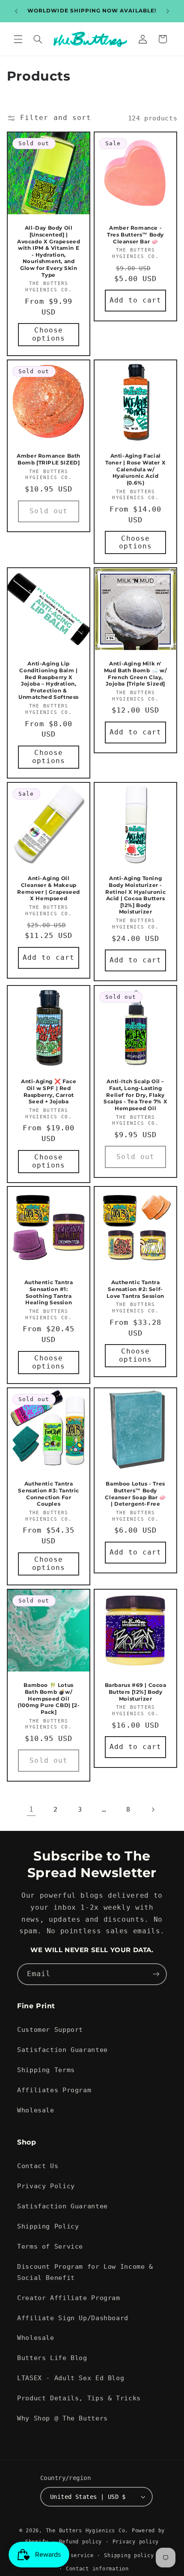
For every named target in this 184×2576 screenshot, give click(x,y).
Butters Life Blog (52, 2358)
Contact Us (38, 2166)
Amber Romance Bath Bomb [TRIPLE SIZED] (49, 459)
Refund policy (81, 2542)
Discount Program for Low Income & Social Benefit (85, 2272)
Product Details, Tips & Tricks (79, 2398)
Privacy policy (136, 2542)
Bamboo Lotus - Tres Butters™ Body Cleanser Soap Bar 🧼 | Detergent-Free (135, 1494)
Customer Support (50, 2029)
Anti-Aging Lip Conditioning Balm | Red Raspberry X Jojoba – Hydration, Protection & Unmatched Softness (49, 681)
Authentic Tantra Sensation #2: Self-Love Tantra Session (135, 1289)
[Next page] (153, 1809)
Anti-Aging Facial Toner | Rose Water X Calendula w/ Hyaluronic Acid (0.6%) (135, 469)
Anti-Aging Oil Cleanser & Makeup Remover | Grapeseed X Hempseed (48, 889)
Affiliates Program (54, 2090)
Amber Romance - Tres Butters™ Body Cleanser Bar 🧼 (135, 234)
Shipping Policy (48, 2226)
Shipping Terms (46, 2070)
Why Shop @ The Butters (62, 2418)
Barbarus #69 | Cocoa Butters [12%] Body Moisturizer (136, 1692)
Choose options (49, 334)
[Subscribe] (156, 1974)
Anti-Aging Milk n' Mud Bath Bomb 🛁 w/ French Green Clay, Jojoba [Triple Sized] (136, 674)
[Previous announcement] (16, 11)
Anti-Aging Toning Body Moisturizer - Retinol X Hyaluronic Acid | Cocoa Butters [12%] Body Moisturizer (135, 895)
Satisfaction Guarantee (62, 2050)
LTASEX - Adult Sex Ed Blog (71, 2378)
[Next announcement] (168, 11)
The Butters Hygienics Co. (87, 2531)
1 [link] (31, 1809)
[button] (18, 39)
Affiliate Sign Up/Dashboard (73, 2318)
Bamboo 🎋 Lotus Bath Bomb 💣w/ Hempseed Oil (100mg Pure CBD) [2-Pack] (49, 1698)
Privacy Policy (46, 2186)
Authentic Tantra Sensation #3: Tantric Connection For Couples (49, 1494)
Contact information (97, 2569)
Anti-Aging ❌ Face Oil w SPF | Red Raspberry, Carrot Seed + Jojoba (49, 1091)
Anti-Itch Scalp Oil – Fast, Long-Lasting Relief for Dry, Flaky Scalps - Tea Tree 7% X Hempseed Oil (135, 1095)
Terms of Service (50, 2246)
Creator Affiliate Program (69, 2298)
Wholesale (36, 2110)
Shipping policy (129, 2555)
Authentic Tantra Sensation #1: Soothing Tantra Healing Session (49, 1293)
